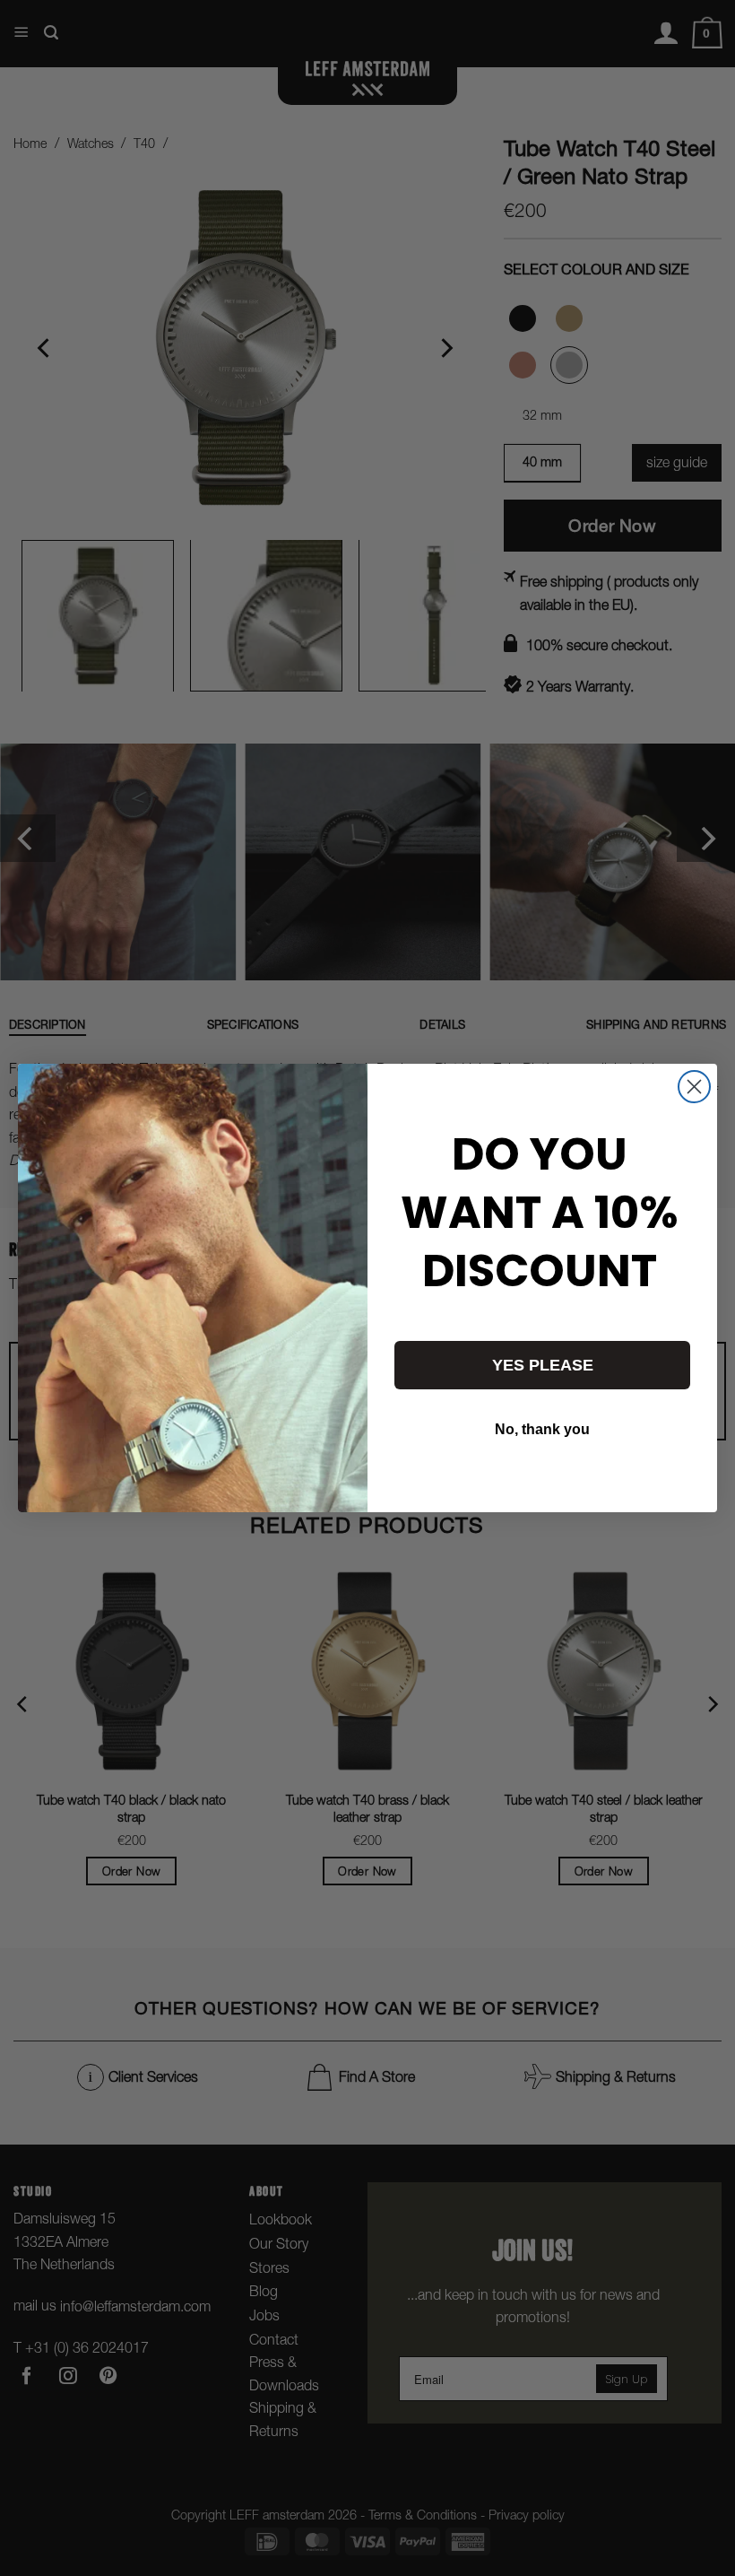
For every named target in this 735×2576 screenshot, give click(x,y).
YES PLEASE (543, 1365)
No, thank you (542, 1429)
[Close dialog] (694, 1087)
